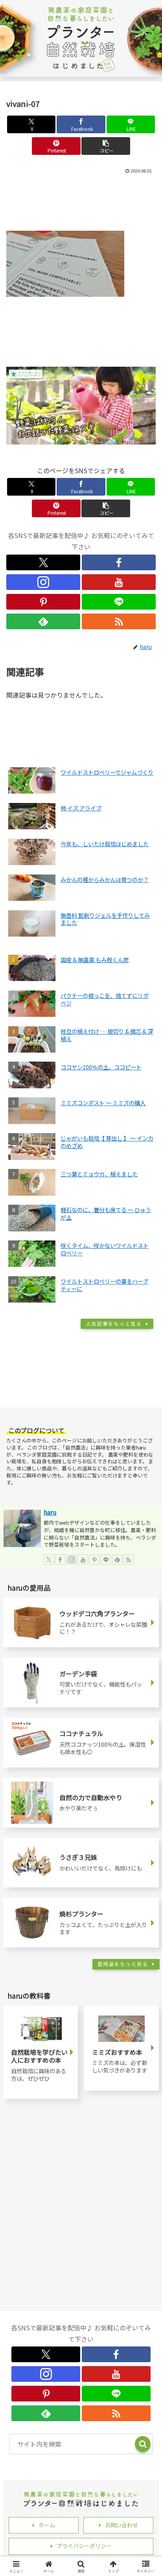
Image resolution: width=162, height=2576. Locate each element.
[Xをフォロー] (43, 562)
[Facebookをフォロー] (119, 562)
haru (50, 1512)
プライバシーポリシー (84, 2546)
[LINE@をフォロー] (119, 602)
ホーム (47, 2525)
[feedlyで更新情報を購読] (43, 621)
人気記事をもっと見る (114, 1324)
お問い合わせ (121, 2525)
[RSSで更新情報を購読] (119, 621)
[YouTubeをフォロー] (119, 582)
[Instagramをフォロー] (43, 582)
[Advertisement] (81, 201)
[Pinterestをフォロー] (43, 602)
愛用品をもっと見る (123, 1964)
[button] (106, 146)
